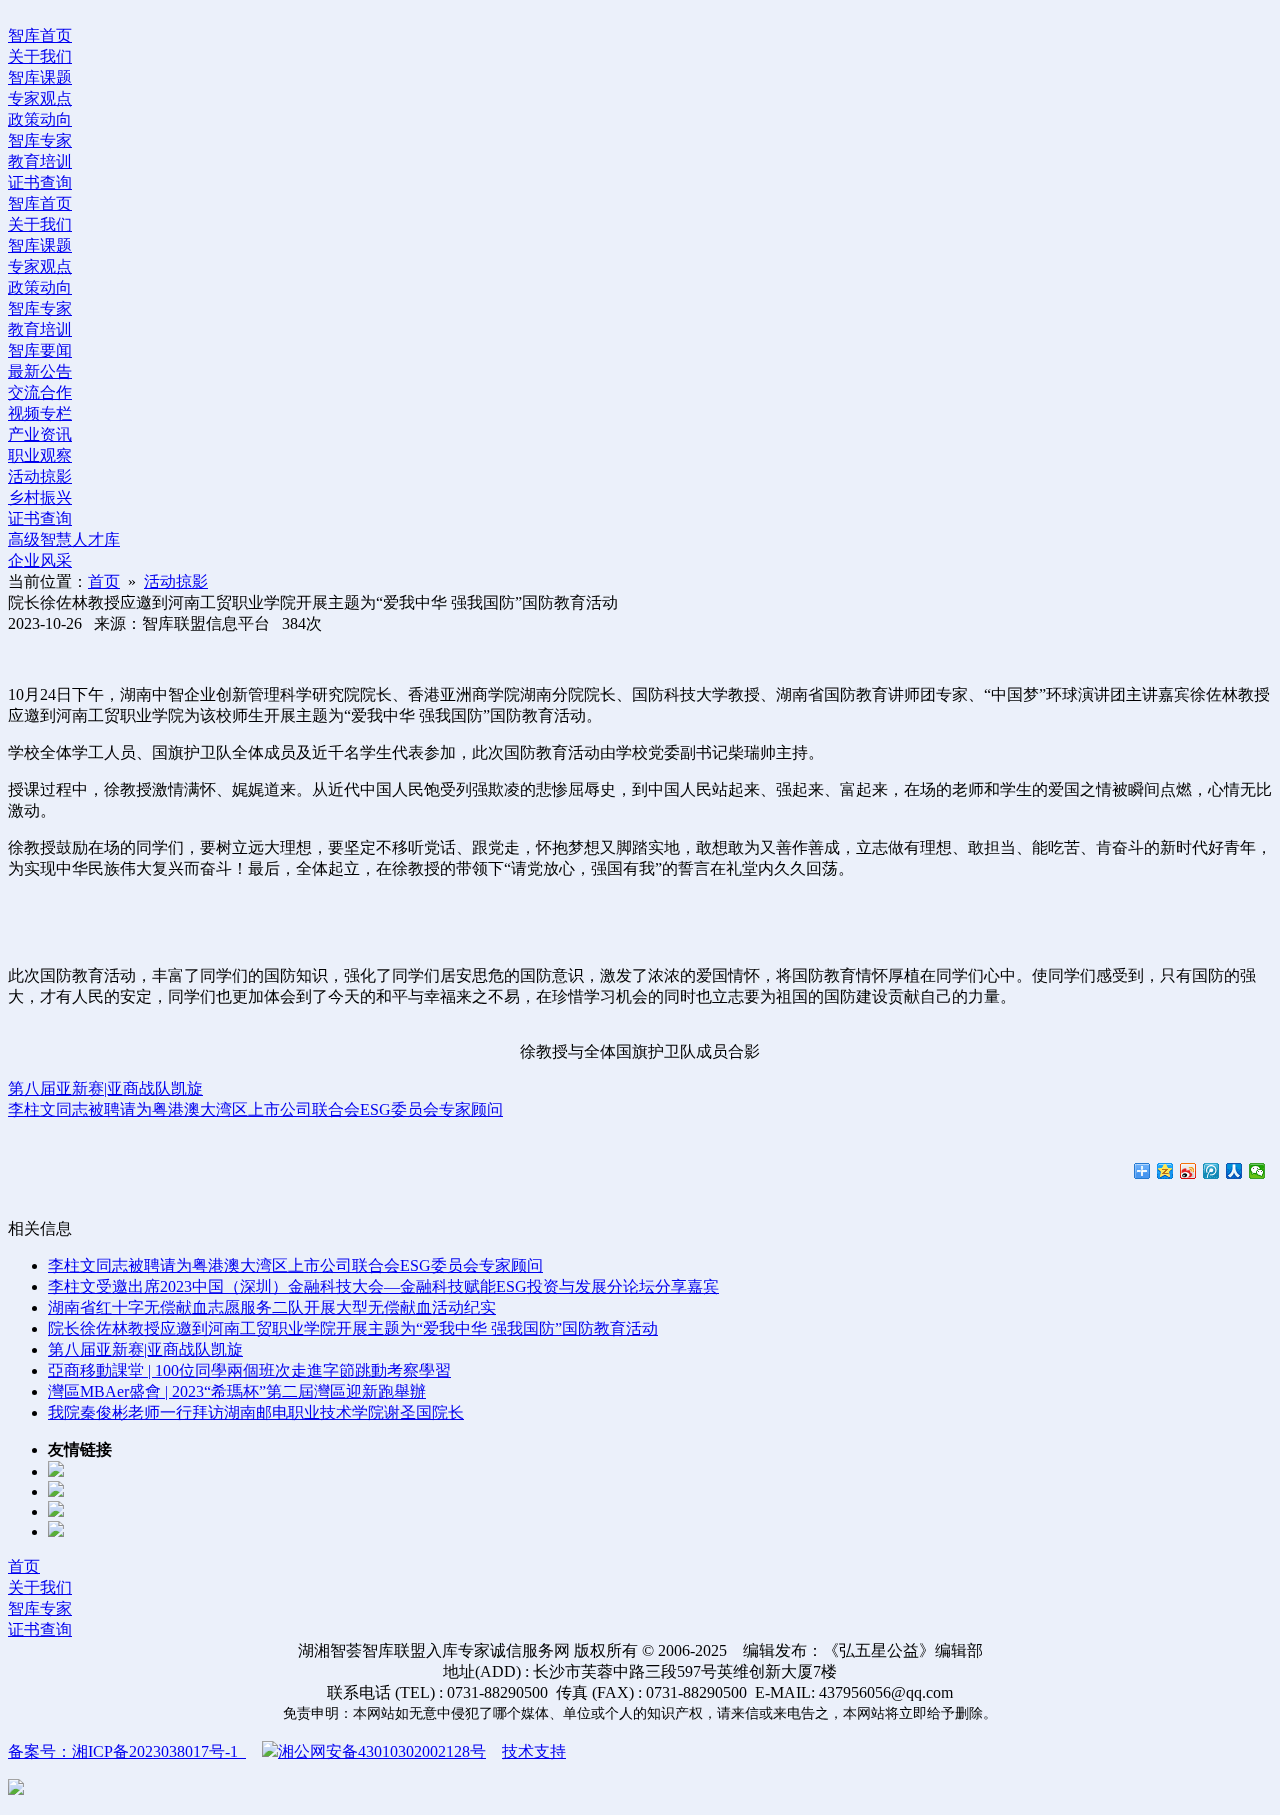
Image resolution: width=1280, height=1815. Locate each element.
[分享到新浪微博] (1188, 1171)
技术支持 (534, 1751)
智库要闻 (40, 350)
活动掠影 (40, 476)
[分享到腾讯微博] (1211, 1171)
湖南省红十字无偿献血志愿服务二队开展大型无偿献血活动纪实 (272, 1307)
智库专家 (40, 140)
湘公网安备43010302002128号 (382, 1751)
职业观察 (40, 455)
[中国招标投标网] (56, 1471)
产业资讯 (40, 434)
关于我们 (40, 56)
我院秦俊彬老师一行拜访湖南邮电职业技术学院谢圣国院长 (256, 1412)
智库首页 (40, 35)
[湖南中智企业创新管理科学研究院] (56, 1531)
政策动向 (40, 119)
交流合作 (40, 392)
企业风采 (40, 560)
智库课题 (40, 77)
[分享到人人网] (1234, 1171)
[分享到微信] (1257, 1171)
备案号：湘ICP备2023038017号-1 (127, 1751)
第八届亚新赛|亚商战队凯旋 (105, 1088)
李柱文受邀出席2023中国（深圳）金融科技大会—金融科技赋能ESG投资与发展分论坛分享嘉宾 (383, 1286)
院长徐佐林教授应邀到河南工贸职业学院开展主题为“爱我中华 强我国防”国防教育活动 (353, 1328)
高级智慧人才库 (64, 539)
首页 (104, 581)
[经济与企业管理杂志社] (56, 1511)
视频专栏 (40, 413)
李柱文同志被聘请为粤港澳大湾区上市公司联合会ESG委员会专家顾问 (255, 1109)
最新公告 (40, 371)
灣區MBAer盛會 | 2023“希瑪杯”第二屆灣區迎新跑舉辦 (237, 1391)
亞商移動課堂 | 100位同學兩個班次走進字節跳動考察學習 (249, 1370)
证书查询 (40, 182)
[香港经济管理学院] (56, 1491)
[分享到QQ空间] (1165, 1171)
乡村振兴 (40, 497)
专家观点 (40, 98)
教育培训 (40, 161)
